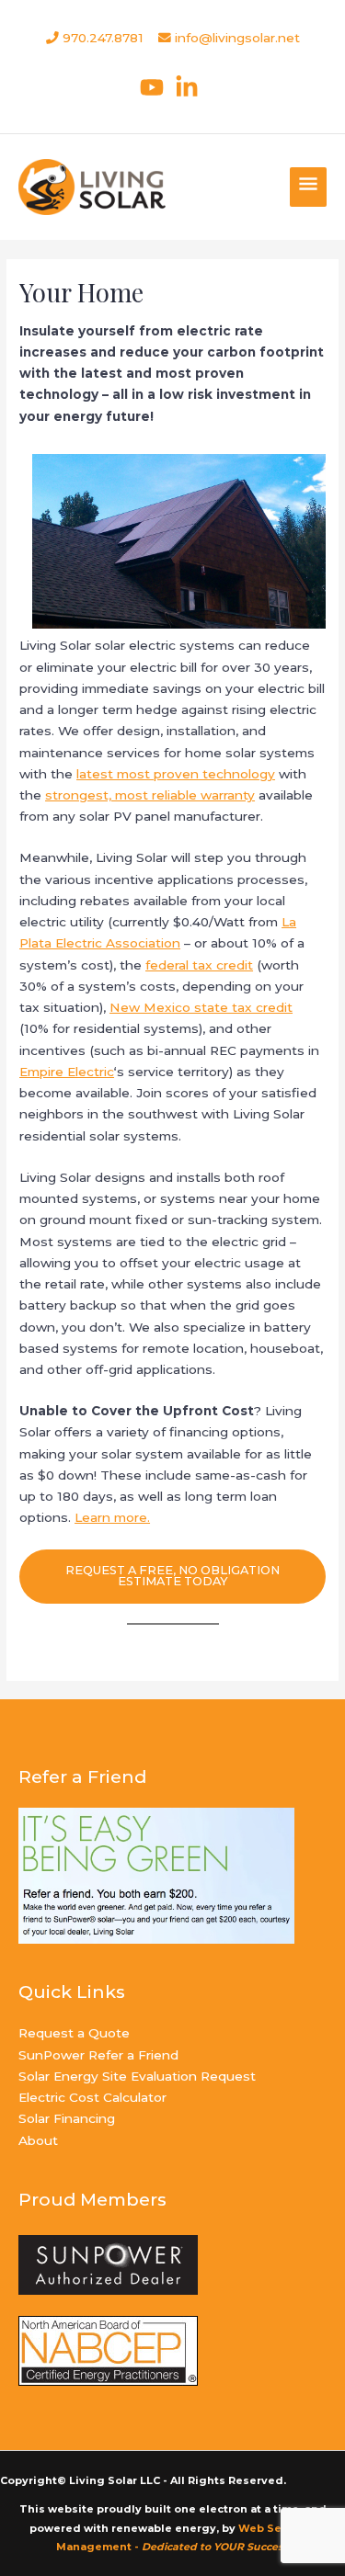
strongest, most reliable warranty (150, 795)
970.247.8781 (101, 38)
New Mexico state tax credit (201, 1007)
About (38, 2140)
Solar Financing (67, 2118)
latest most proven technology (176, 774)
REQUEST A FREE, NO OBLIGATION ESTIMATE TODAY (172, 1576)
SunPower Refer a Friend (98, 2055)
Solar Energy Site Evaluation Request (137, 2076)
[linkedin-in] (190, 87)
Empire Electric (67, 1072)
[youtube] (155, 87)
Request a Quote (74, 2033)
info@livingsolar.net (237, 38)
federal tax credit (199, 965)
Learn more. (112, 1517)
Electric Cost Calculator (92, 2097)
